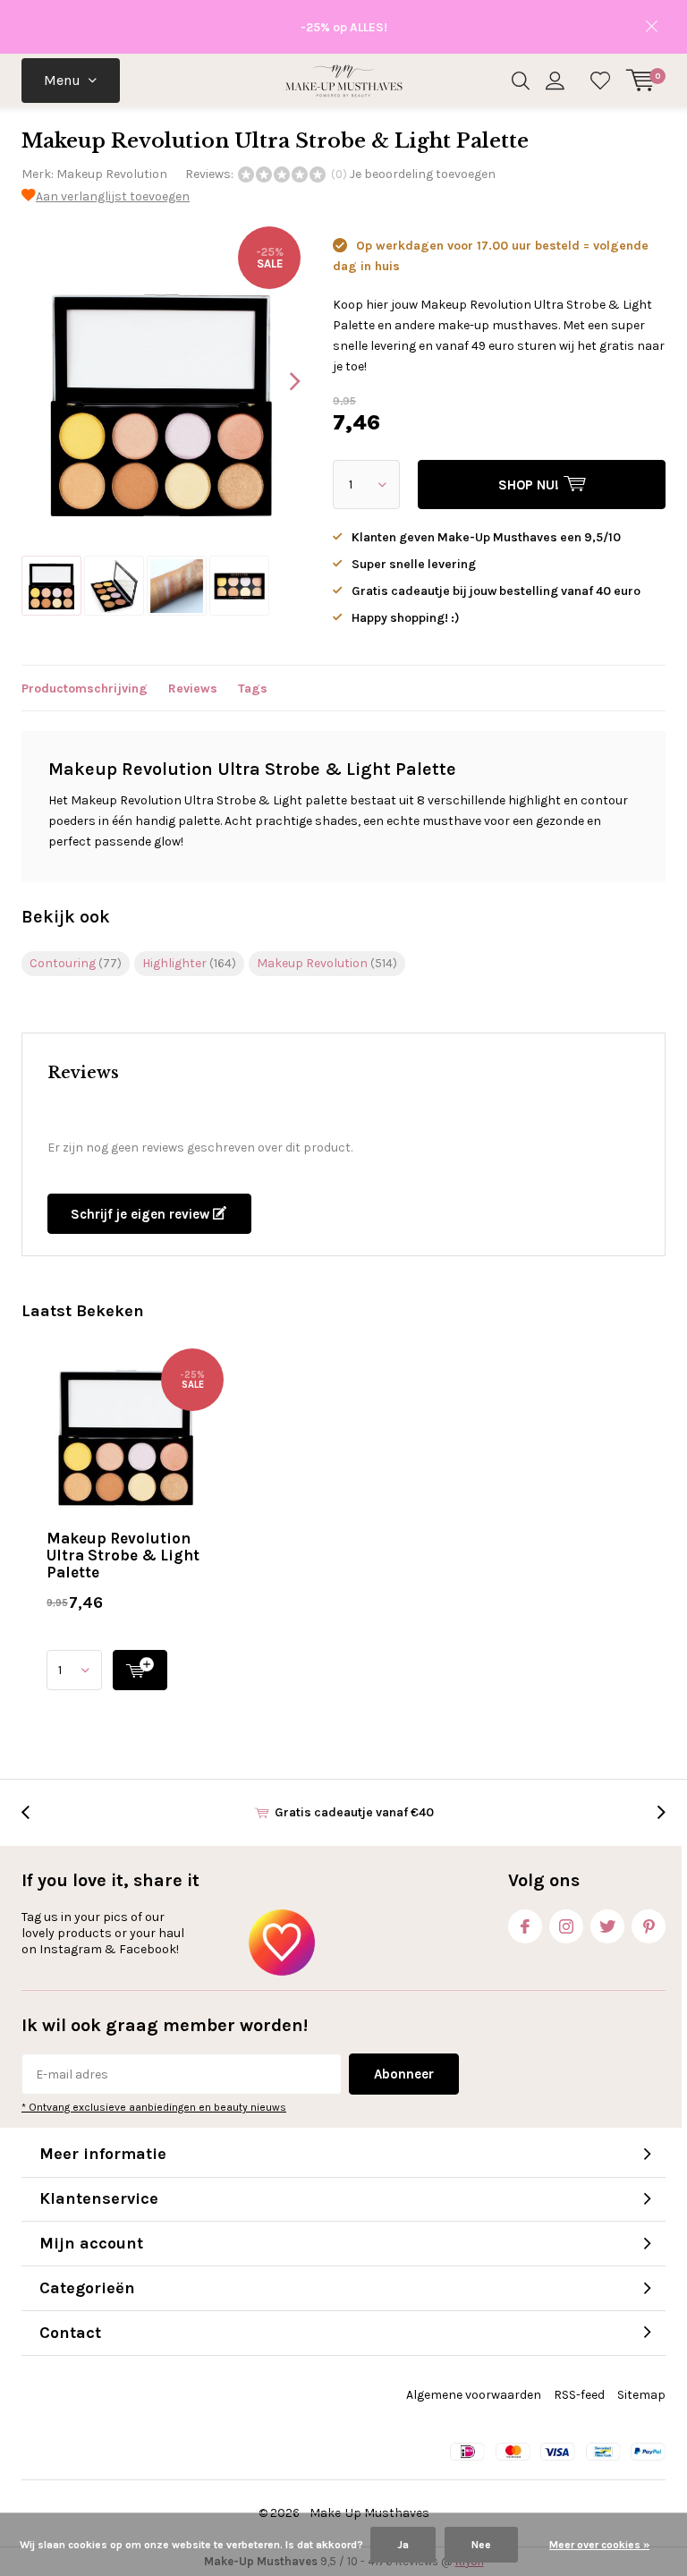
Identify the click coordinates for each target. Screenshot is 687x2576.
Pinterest (649, 1926)
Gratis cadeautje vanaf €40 (354, 1812)
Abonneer (404, 2074)
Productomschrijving (85, 689)
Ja (403, 2545)
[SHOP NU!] (140, 1670)
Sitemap (641, 2395)
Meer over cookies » (599, 2545)
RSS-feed (579, 2395)
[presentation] (279, 381)
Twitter (607, 1926)
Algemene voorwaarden (474, 2395)
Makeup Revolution (112, 174)
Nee (481, 2545)
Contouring (76, 963)
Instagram (566, 1926)
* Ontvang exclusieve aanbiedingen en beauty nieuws (154, 2107)
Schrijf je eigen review (142, 1214)
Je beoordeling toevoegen (423, 174)
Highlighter (189, 963)
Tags (253, 689)
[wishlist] (600, 81)
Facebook (525, 1926)
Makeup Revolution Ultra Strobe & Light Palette (123, 1555)
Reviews (193, 689)
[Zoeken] (521, 81)
